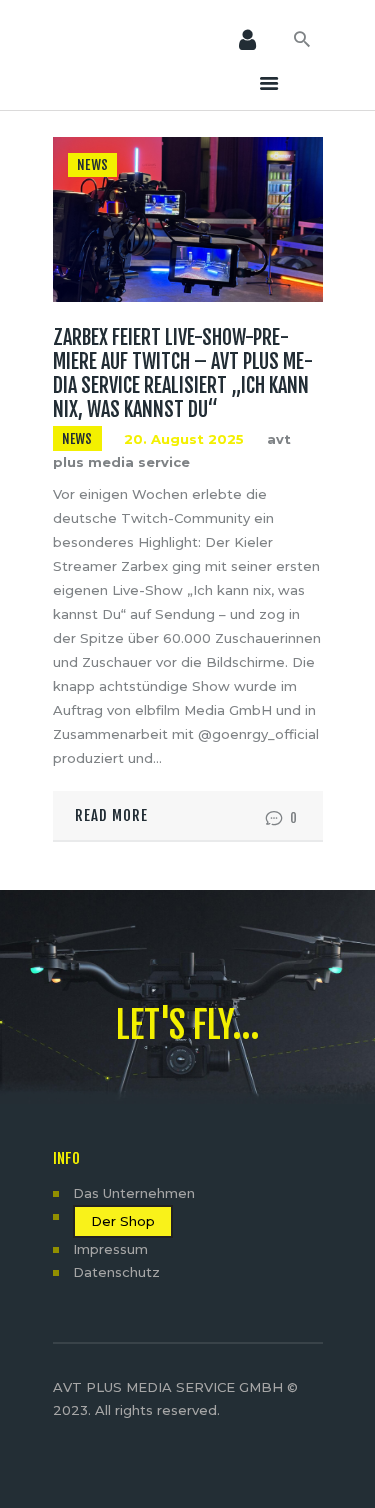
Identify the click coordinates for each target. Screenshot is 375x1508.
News (92, 165)
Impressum (110, 1249)
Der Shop (123, 1221)
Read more (111, 815)
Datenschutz (116, 1272)
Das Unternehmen (134, 1193)
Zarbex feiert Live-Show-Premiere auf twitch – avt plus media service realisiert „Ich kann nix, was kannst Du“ (183, 374)
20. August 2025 (184, 439)
